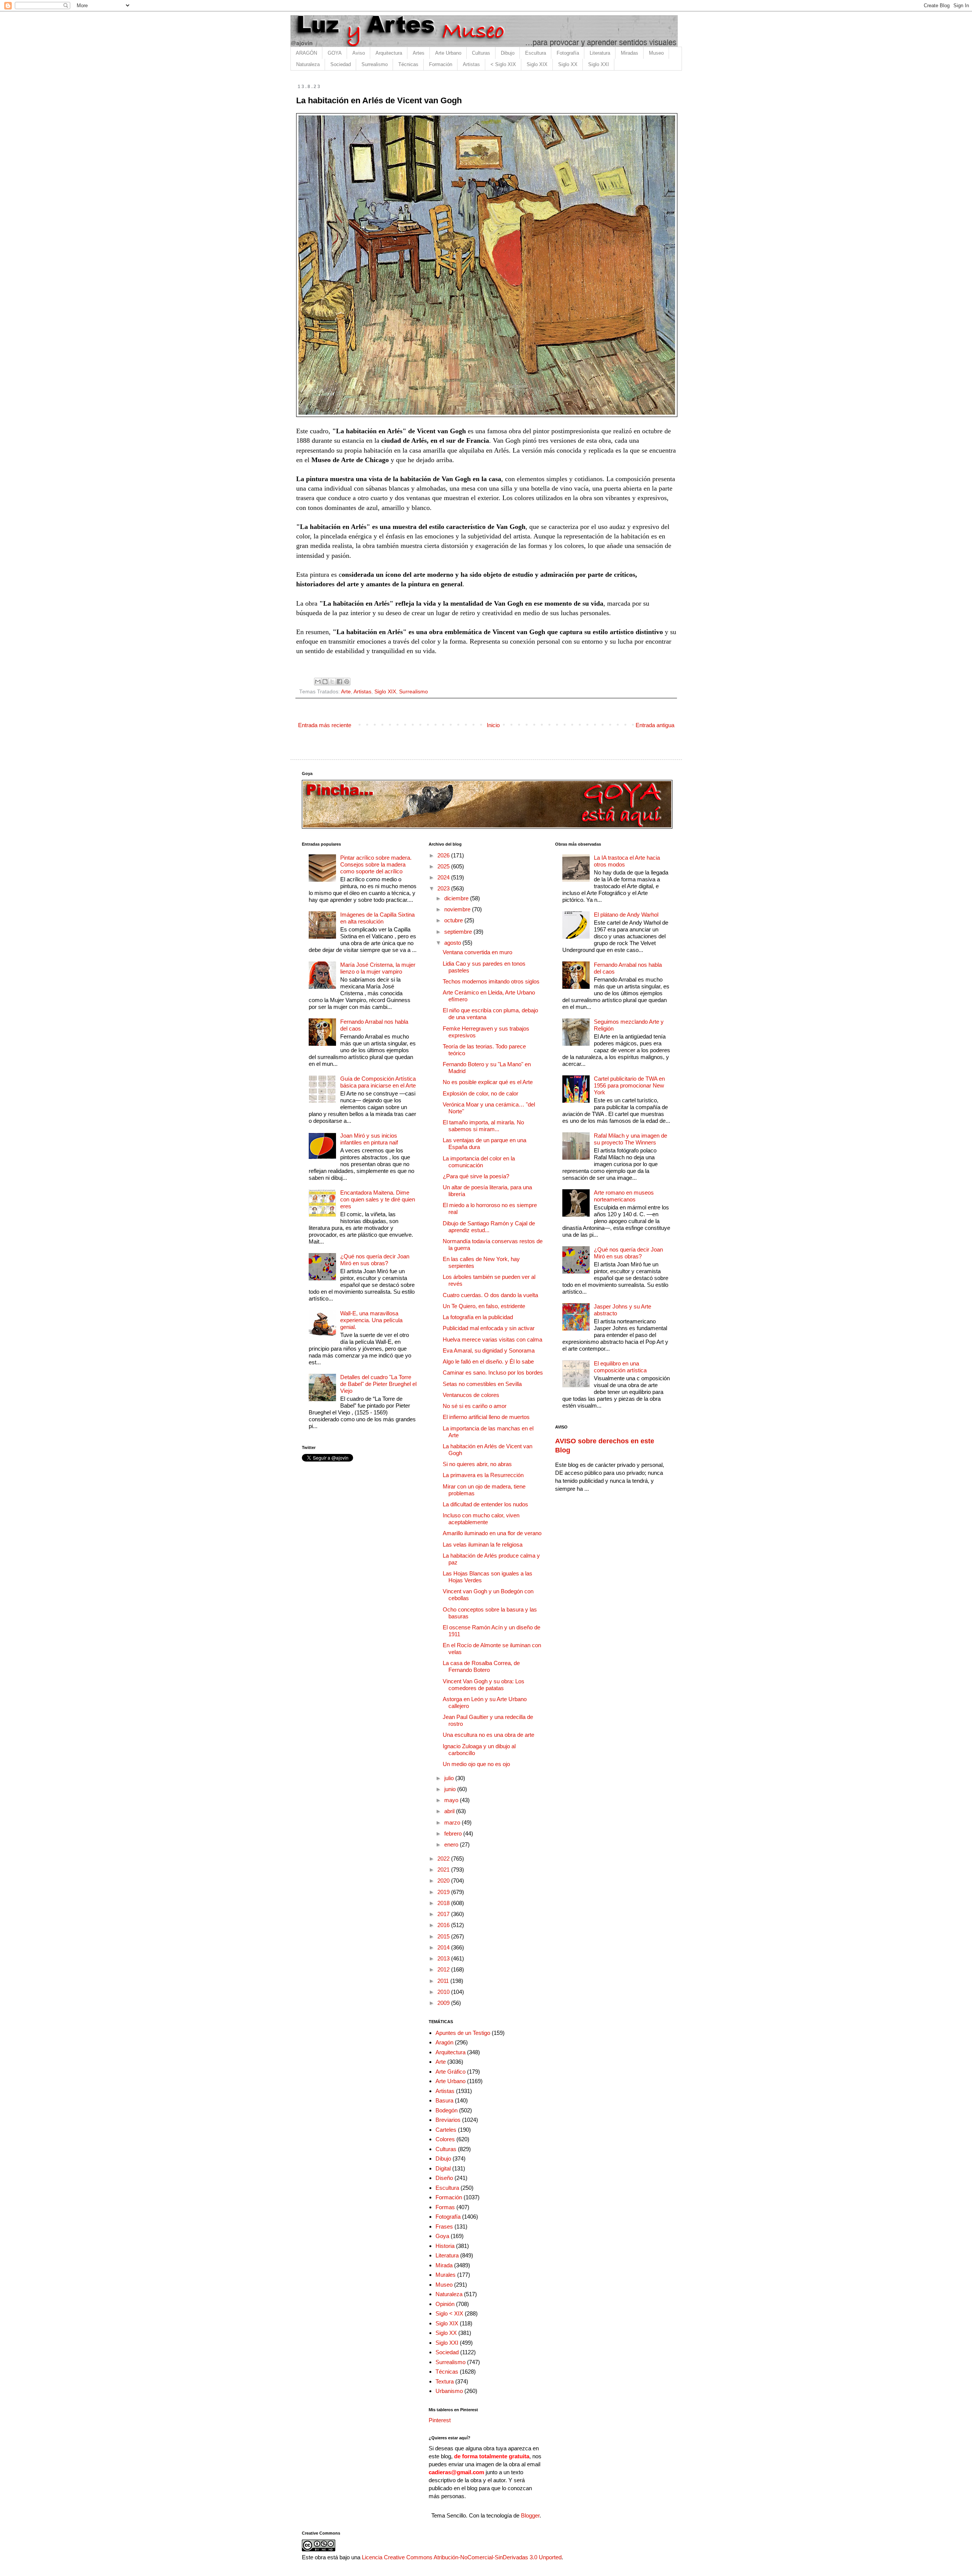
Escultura (536, 53)
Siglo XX (568, 64)
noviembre (458, 909)
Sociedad (341, 64)
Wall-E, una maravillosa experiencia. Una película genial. (371, 1320)
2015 (444, 1936)
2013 (444, 1958)
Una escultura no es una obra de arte (488, 1735)
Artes (419, 53)
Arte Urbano (448, 53)
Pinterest (440, 2420)
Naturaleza (308, 64)
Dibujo (508, 53)
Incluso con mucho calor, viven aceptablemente (481, 1519)
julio (450, 1778)
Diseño (444, 2178)
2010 (444, 1992)
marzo (453, 1822)
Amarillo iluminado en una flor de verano (492, 1533)
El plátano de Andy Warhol (626, 915)
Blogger (530, 2515)
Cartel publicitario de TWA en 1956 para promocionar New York (629, 1085)
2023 (444, 888)
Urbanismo (449, 2391)
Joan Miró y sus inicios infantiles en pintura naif (369, 1139)
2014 (444, 1947)
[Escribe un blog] (325, 682)
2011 (444, 1981)
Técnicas (408, 64)
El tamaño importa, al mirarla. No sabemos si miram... (483, 1126)
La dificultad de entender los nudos (485, 1504)
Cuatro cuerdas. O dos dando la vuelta (490, 1295)
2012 (444, 1969)
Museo (656, 53)
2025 (444, 866)
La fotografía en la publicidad (478, 1317)
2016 (444, 1925)
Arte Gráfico (450, 2072)
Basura (444, 2100)
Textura (445, 2381)
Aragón (444, 2042)
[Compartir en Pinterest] (347, 682)
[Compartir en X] (332, 682)
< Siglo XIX (503, 64)
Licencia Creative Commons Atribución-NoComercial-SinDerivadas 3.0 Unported (462, 2557)
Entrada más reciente (325, 725)
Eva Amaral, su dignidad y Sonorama (489, 1350)
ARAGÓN (306, 53)
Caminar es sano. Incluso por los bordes (493, 1372)
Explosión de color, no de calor (480, 1093)
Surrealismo (375, 64)
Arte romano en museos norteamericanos (624, 1196)
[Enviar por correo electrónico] (318, 682)
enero (452, 1844)
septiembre (459, 932)
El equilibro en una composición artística (620, 1367)
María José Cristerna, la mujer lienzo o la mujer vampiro (378, 968)
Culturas (481, 53)
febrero (454, 1833)
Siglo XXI (599, 64)
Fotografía (568, 53)
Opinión (445, 2304)
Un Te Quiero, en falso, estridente (484, 1306)
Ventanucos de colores (471, 1395)
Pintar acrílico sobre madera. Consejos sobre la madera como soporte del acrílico (376, 864)
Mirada (444, 2265)
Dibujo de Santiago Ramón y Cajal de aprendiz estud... (489, 1227)
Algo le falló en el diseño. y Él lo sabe (488, 1361)
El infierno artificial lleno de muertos (486, 1417)
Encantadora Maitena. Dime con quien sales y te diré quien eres (378, 1199)
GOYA (335, 53)
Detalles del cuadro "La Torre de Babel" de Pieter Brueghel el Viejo (378, 1384)
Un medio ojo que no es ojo (476, 1764)
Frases (444, 2226)
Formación (441, 64)
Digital (443, 2168)
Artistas (471, 64)
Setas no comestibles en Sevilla (482, 1384)
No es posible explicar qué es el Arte (488, 1082)
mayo (452, 1800)
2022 (444, 1859)
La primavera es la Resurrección (483, 1475)
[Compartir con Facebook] (339, 682)
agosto (453, 943)
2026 (444, 855)
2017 (444, 1914)
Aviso (359, 53)
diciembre (457, 898)
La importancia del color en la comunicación (479, 1162)
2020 (444, 1881)
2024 (444, 877)
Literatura (600, 53)
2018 (444, 1903)
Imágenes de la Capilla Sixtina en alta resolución (377, 918)
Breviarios (448, 2120)
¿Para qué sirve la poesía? (476, 1176)
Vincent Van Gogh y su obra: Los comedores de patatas (484, 1685)
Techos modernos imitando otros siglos (491, 981)
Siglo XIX (537, 64)
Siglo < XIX (449, 2313)
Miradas (630, 53)
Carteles (446, 2130)
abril (450, 1811)
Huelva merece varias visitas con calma (492, 1339)
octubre (454, 920)
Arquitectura (389, 53)
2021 (444, 1870)
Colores (445, 2139)
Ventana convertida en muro (477, 952)
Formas (445, 2207)
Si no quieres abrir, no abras (477, 1464)
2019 (444, 1892)
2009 (444, 2003)
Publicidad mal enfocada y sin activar (489, 1328)
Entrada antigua (655, 725)
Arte (346, 692)
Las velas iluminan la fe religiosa (483, 1544)
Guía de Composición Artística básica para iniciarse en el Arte (378, 1082)
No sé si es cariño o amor (475, 1406)
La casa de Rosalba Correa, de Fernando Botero (481, 1666)
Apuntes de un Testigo (463, 2033)
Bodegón (447, 2110)
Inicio (493, 725)
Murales (446, 2275)
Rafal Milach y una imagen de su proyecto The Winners (630, 1139)
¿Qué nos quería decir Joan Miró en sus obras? (375, 1260)
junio (451, 1789)
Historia (445, 2246)
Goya (442, 2236)
